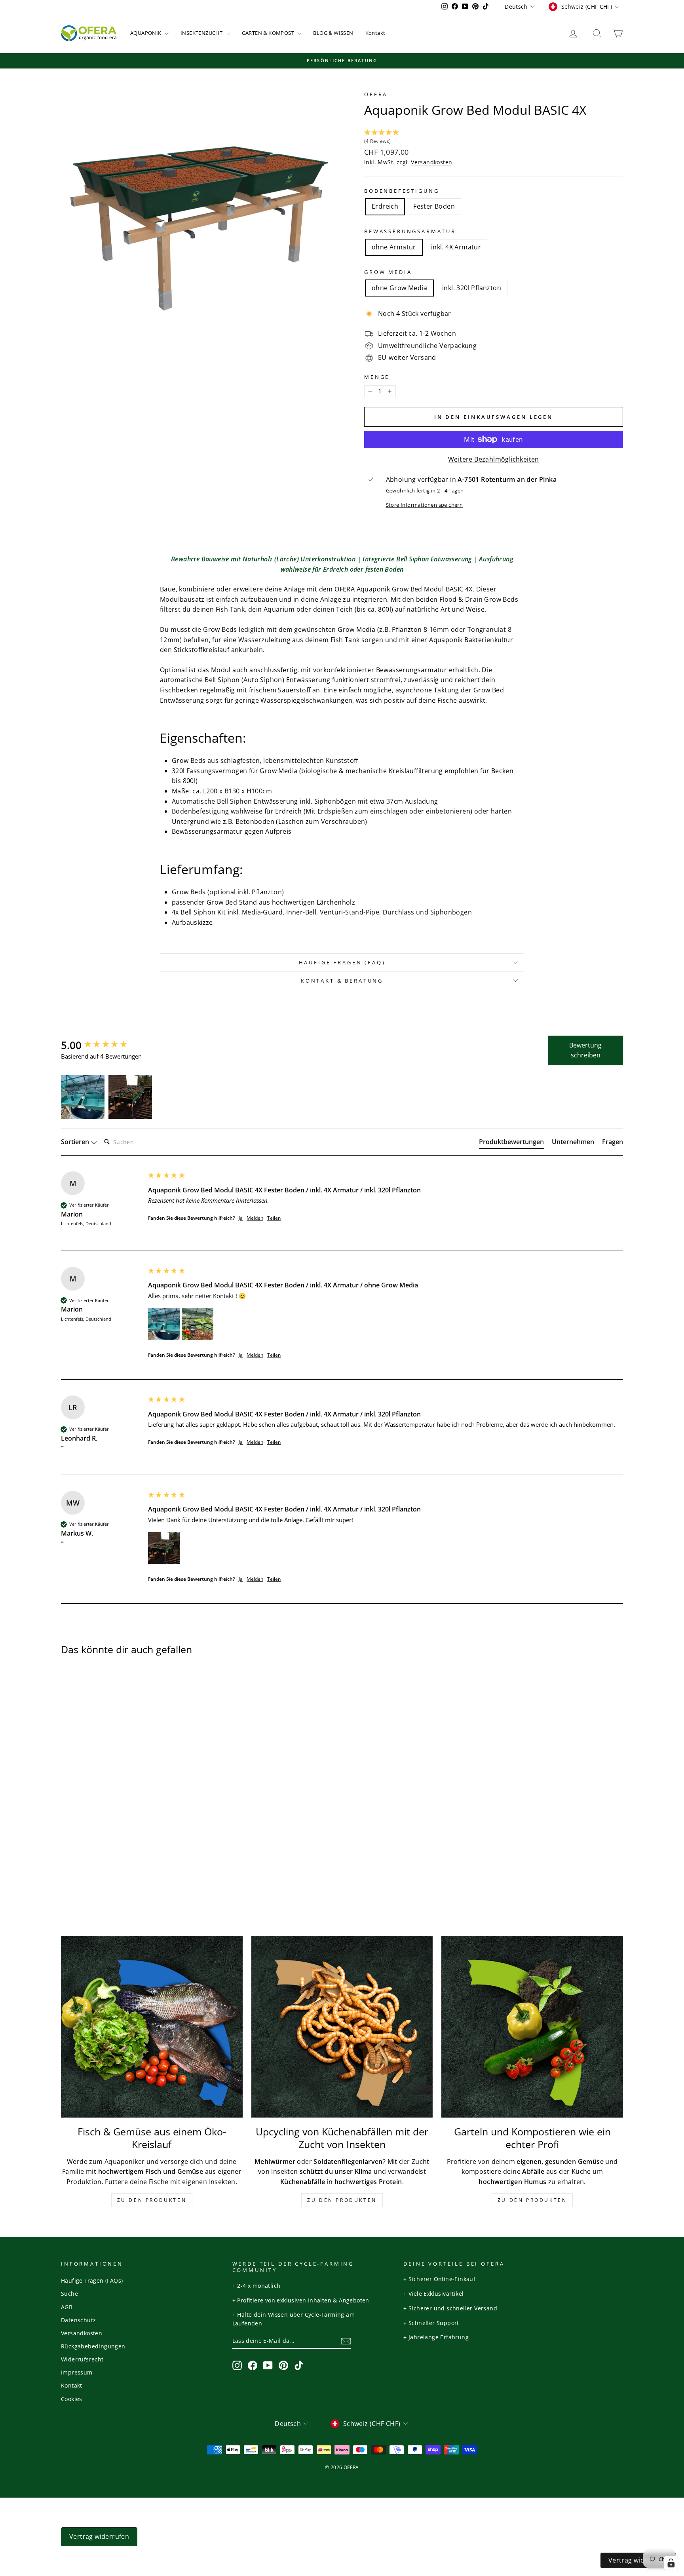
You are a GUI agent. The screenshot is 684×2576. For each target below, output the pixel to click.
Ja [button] (241, 1218)
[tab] (511, 1143)
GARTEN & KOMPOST (269, 33)
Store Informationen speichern (425, 505)
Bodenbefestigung (402, 191)
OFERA (376, 94)
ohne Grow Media (399, 288)
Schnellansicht (128, 1801)
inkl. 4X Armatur (456, 247)
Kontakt (375, 33)
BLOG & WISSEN (333, 33)
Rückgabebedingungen (93, 2346)
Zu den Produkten (152, 2200)
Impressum (77, 2372)
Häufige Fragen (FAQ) (342, 962)
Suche (69, 2294)
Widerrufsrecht (82, 2359)
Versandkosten (431, 162)
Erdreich (385, 206)
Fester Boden (434, 206)
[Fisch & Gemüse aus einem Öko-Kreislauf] (152, 2027)
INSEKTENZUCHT (202, 33)
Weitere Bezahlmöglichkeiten (494, 459)
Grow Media (388, 272)
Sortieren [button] (76, 1142)
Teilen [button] (274, 1218)
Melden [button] (255, 1218)
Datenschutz (78, 2320)
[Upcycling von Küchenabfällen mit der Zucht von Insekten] (342, 2027)
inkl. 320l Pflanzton (472, 288)
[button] (494, 137)
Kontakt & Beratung (342, 981)
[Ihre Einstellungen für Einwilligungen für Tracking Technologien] (671, 2563)
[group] (103, 1045)
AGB (67, 2307)
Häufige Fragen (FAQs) (92, 2280)
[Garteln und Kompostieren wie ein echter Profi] (532, 2027)
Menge (377, 377)
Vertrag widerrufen (99, 2536)
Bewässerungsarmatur (410, 231)
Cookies (72, 2399)
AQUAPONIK (146, 33)
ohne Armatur (394, 247)
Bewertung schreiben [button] (585, 1050)
